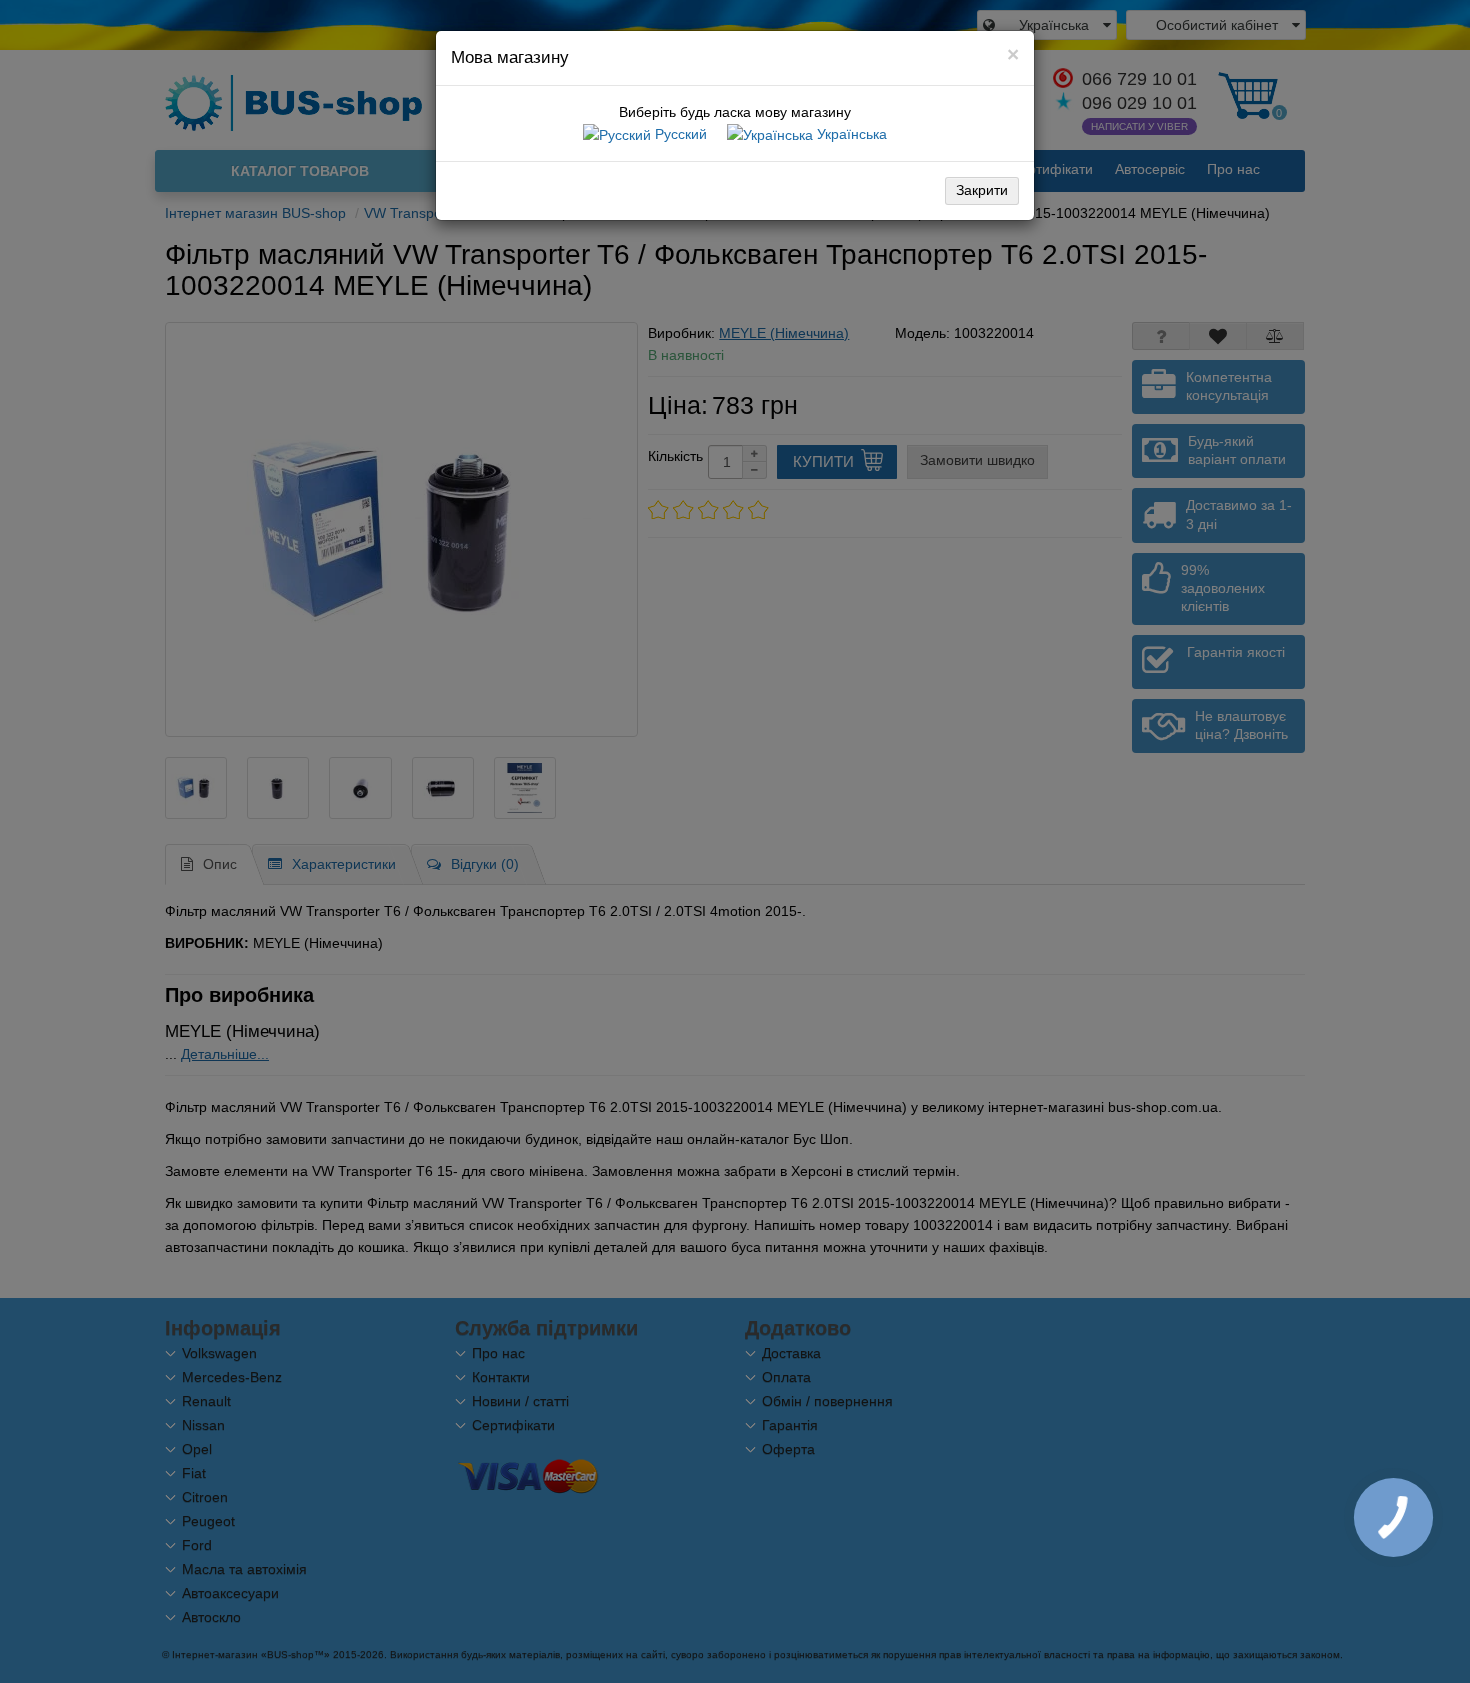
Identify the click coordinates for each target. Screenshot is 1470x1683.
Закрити (982, 190)
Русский (679, 134)
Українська (850, 134)
